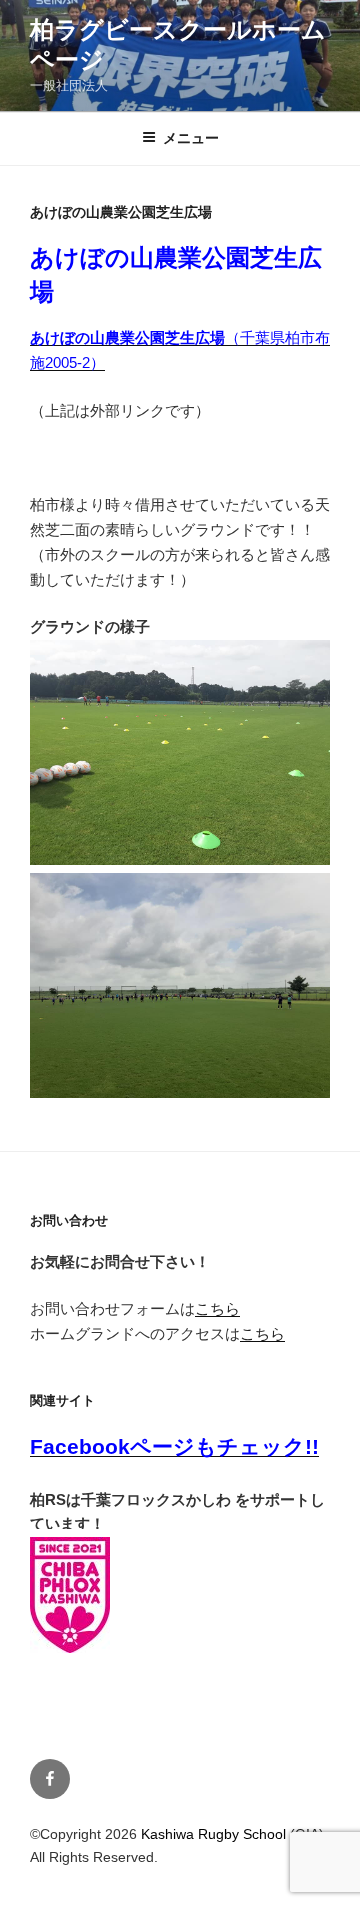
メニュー (191, 138)
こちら (217, 1308)
